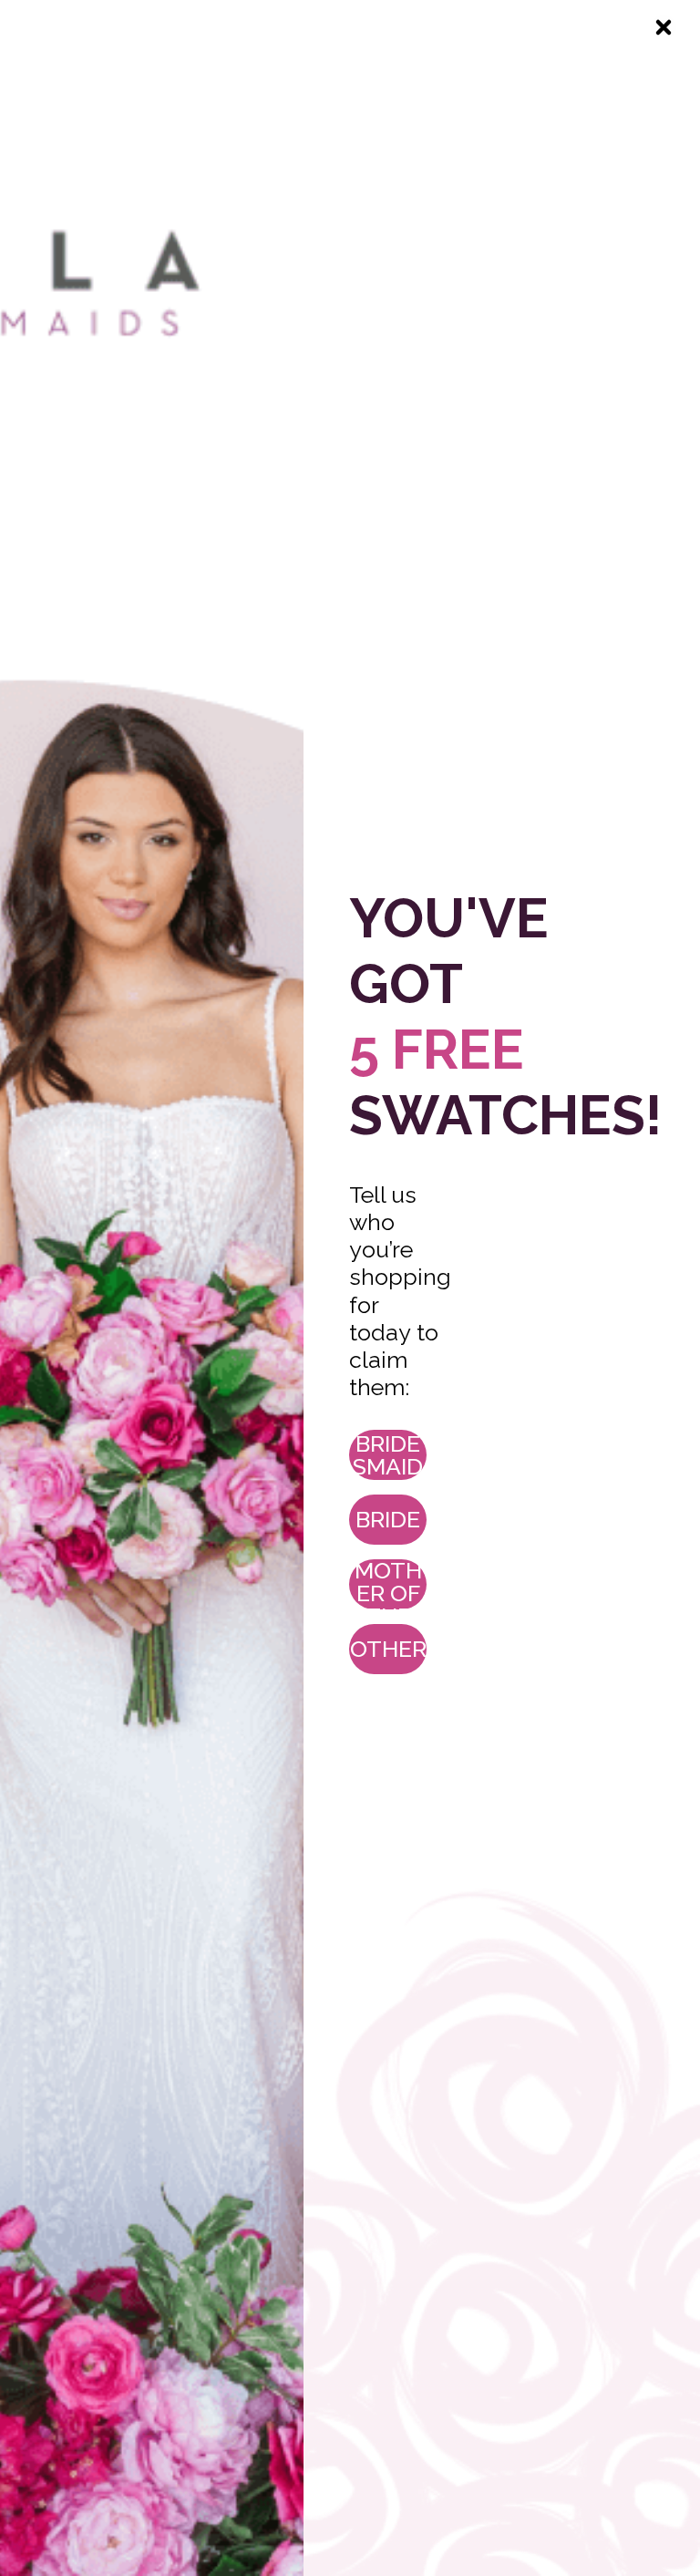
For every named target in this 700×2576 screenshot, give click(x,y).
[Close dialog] (664, 27)
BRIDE (388, 1519)
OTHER (388, 1649)
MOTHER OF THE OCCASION (388, 1584)
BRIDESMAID (388, 1455)
